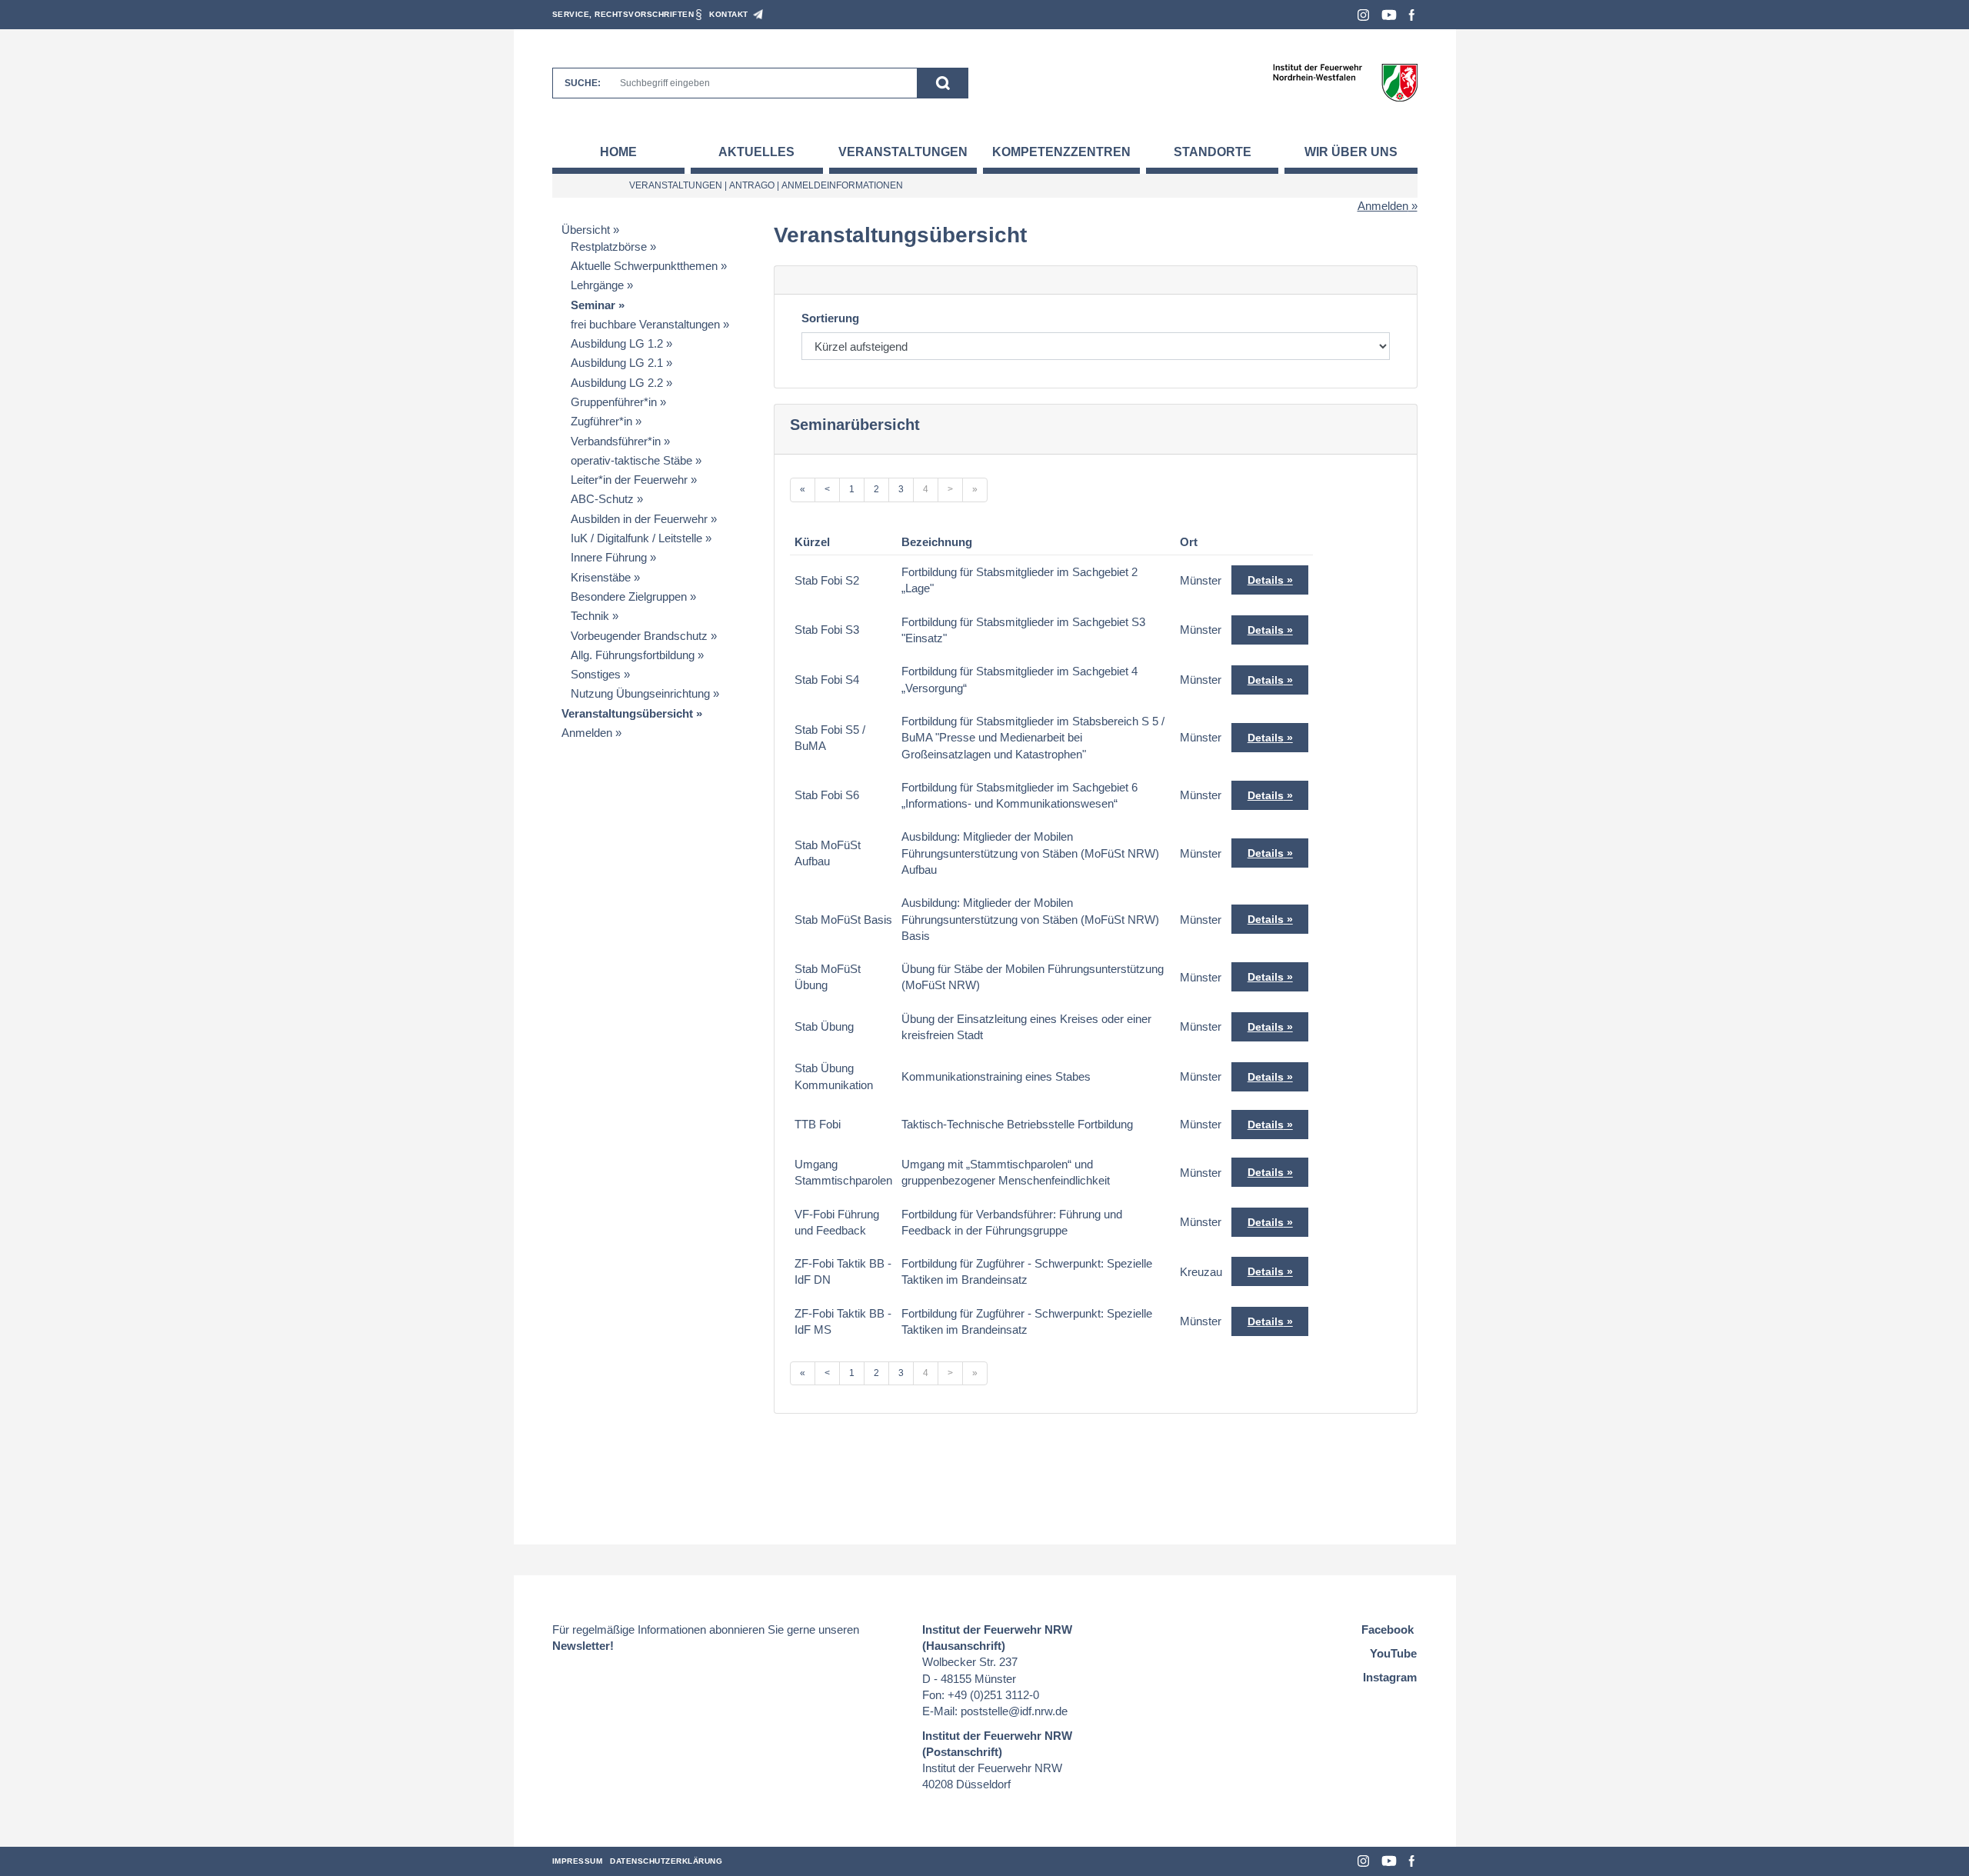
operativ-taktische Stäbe (631, 460)
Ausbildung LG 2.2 (617, 383)
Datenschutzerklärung (666, 1861)
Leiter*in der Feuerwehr (629, 480)
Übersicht (586, 230)
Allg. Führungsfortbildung (633, 655)
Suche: (583, 83)
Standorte (1213, 152)
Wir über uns (1351, 152)
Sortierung (830, 318)
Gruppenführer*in (614, 402)
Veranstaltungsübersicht (627, 713)
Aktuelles (756, 152)
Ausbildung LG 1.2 (617, 343)
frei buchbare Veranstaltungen (645, 324)
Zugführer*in (601, 421)
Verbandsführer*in (616, 441)
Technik (590, 616)
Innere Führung (609, 557)
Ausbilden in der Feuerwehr (639, 519)
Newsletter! (583, 1646)
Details (1266, 580)
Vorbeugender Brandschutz (639, 636)
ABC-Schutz (602, 499)
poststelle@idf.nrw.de (1014, 1711)
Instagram (1363, 15)
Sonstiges (596, 674)
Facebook (1412, 15)
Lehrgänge (597, 285)
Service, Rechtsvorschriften (623, 14)
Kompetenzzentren (1061, 152)
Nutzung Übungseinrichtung (640, 693)
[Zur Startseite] (1345, 82)
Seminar (593, 305)
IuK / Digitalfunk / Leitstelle (636, 538)
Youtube (1389, 15)
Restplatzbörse (609, 247)
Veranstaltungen (903, 152)
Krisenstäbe (601, 577)
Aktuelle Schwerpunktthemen (644, 266)
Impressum (578, 1861)
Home (618, 152)
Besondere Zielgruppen (629, 596)
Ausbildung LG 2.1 (617, 363)
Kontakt (729, 14)
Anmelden (1383, 206)
